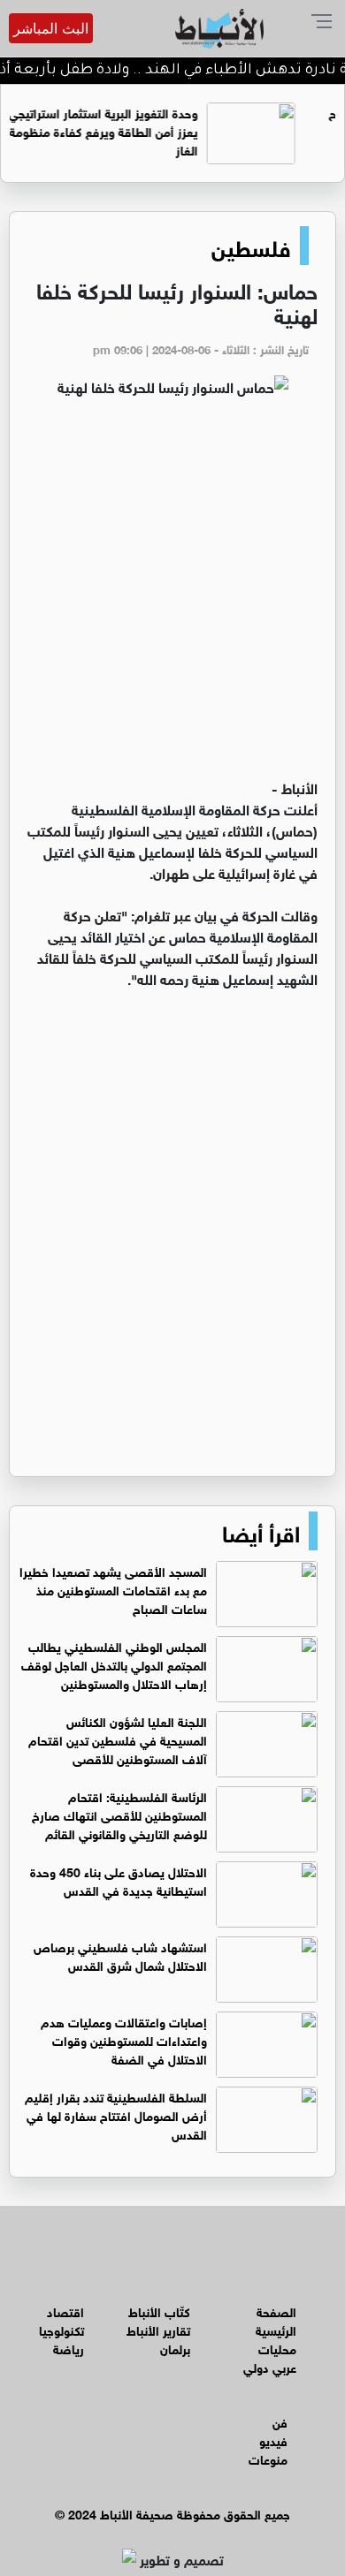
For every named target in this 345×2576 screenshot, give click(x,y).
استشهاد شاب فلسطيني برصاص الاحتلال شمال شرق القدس (120, 1955)
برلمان (175, 2348)
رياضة (69, 2348)
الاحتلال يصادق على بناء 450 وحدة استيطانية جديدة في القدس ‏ (119, 1880)
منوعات (268, 2458)
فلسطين (251, 246)
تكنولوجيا (61, 2329)
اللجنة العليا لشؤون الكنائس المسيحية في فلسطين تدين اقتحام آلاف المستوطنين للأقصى (118, 1739)
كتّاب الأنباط (159, 2311)
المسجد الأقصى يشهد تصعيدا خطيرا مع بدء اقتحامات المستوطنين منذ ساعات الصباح (113, 1589)
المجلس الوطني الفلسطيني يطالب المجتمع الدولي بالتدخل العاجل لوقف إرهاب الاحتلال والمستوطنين (114, 1664)
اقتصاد (65, 2311)
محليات (277, 2348)
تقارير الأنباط (158, 2329)
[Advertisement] (172, 595)
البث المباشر (51, 28)
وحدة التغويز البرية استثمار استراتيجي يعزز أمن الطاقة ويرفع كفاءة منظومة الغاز (134, 130)
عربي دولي (270, 2366)
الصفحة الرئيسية (276, 2320)
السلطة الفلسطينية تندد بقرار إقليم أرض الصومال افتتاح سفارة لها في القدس (116, 2114)
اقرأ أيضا (261, 1531)
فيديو (273, 2440)
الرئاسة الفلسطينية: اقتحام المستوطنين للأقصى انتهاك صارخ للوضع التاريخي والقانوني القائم (119, 1814)
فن (280, 2421)
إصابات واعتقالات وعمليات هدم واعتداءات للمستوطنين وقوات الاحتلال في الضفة (124, 2039)
